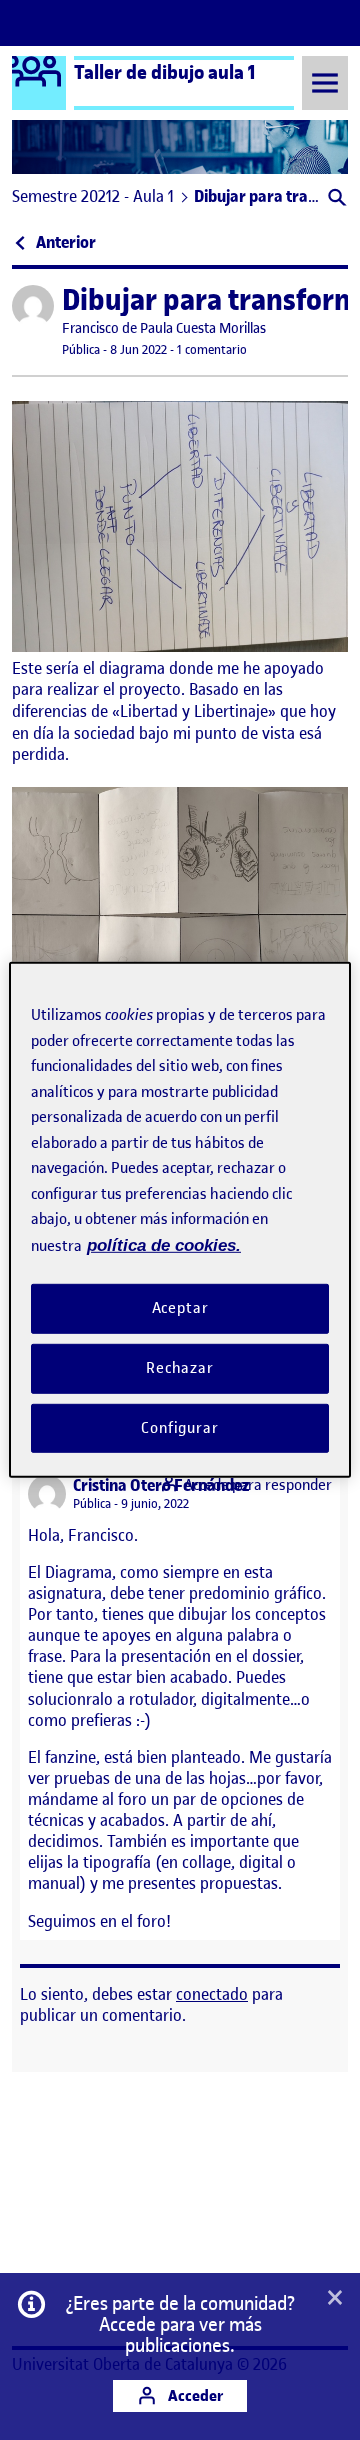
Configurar (180, 1427)
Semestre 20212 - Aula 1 (93, 196)
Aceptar (180, 1308)
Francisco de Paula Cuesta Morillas (164, 328)
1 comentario (212, 349)
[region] (180, 1220)
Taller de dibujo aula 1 (165, 72)
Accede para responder (258, 1485)
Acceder (194, 2395)
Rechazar (180, 1368)
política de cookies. (164, 1244)
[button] (335, 199)
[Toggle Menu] (325, 82)
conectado (212, 1994)
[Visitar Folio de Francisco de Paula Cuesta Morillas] (33, 306)
